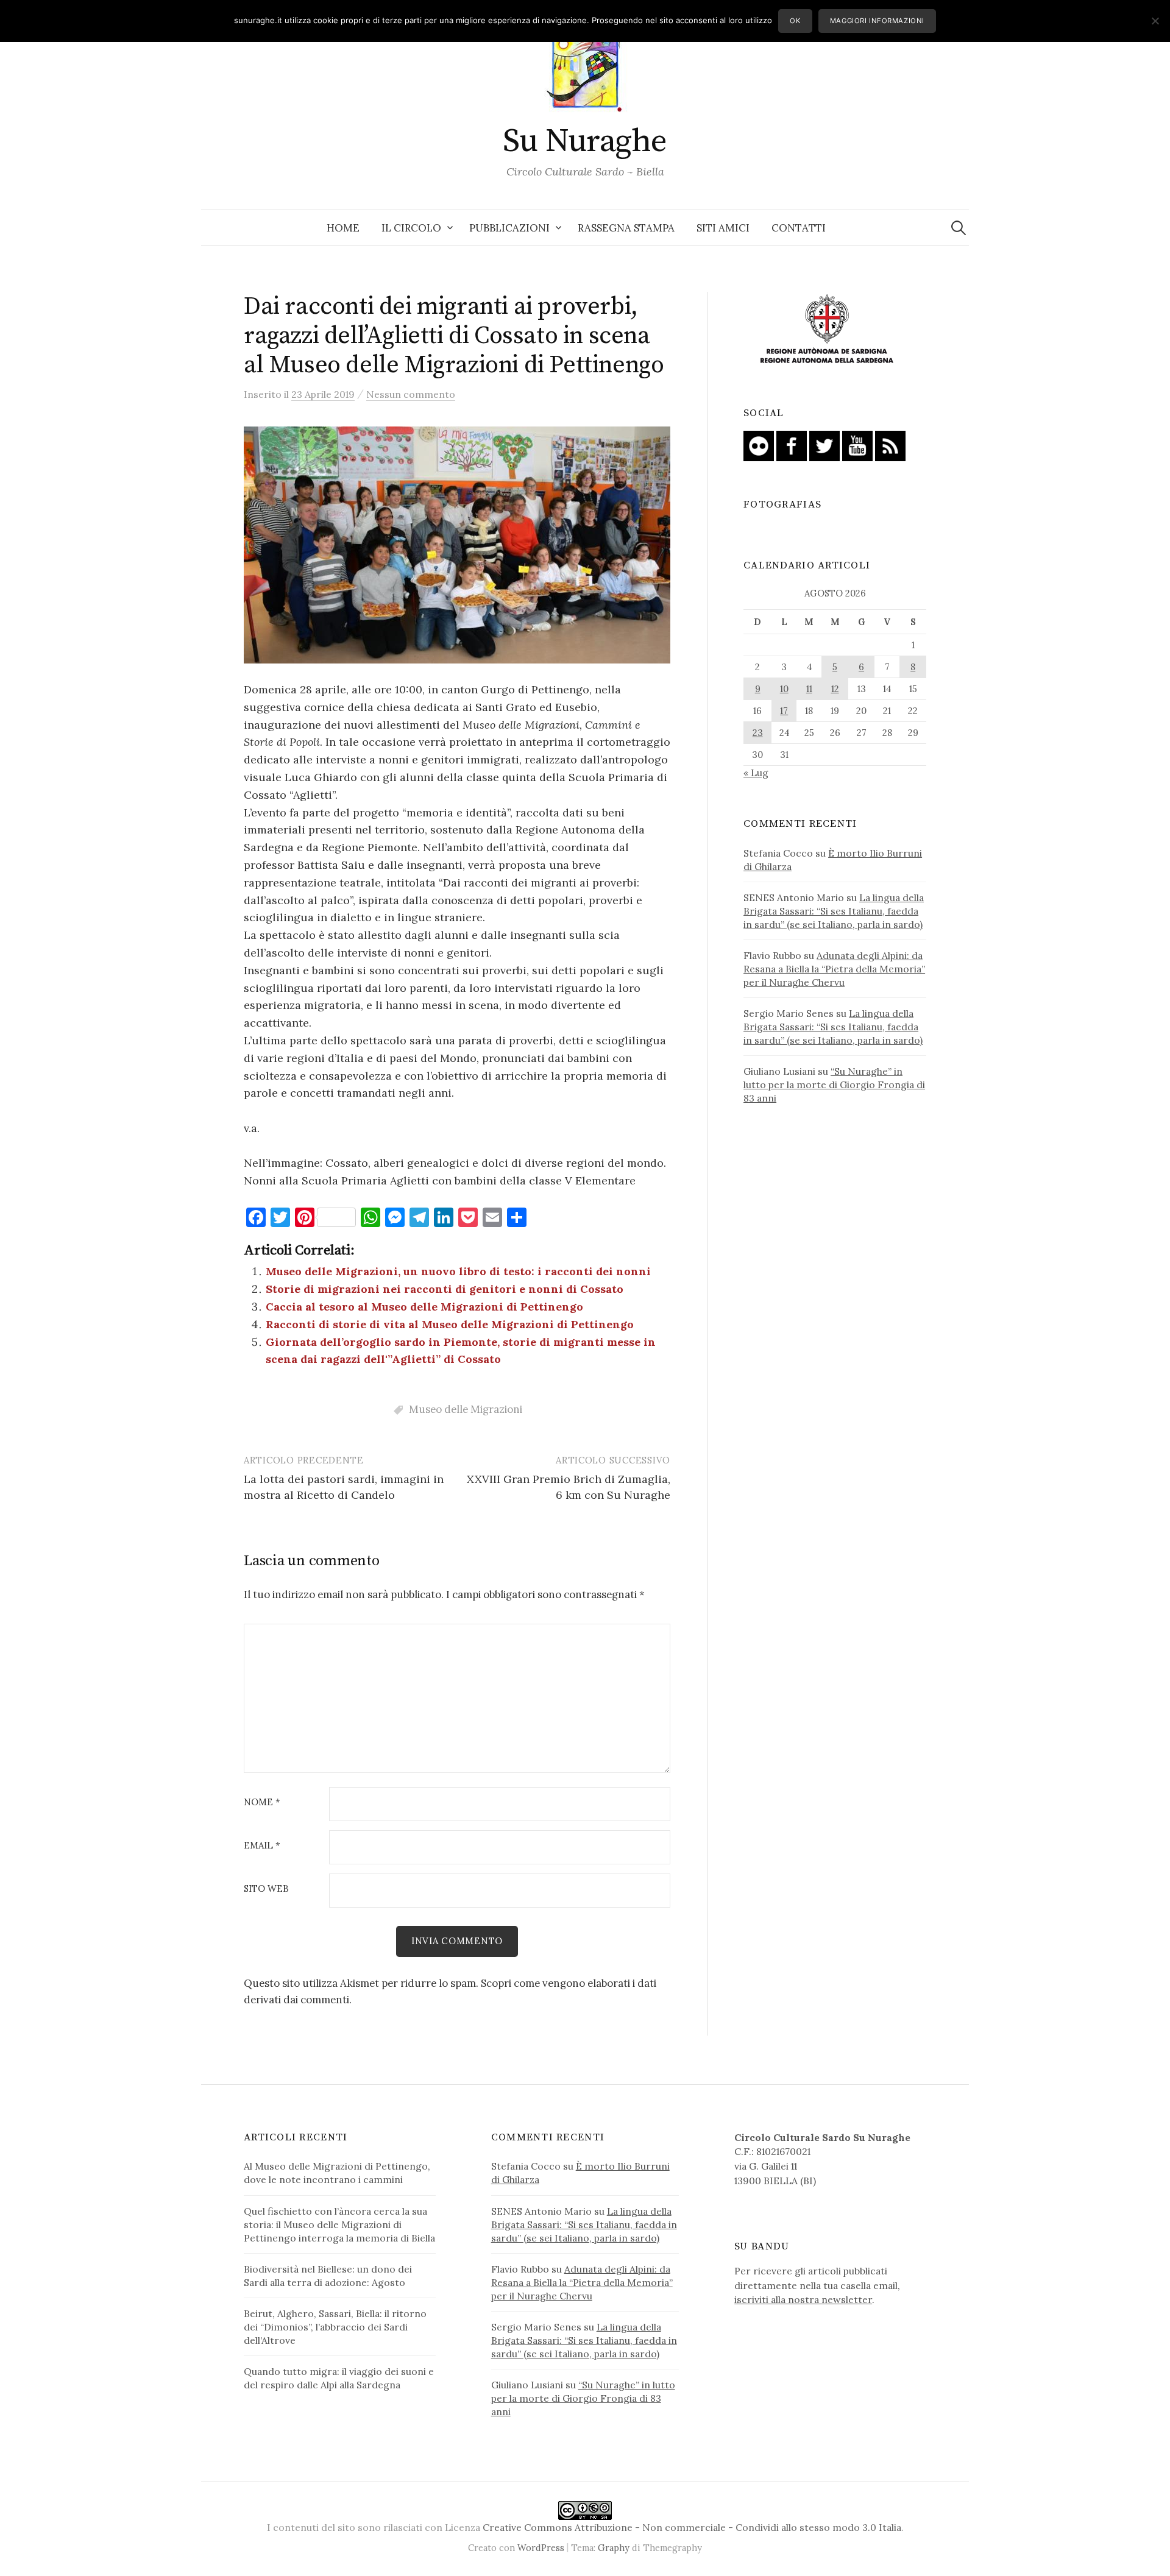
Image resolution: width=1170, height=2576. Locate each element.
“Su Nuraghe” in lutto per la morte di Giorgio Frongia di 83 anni (834, 1085)
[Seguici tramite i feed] (890, 445)
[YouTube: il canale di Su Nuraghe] (857, 445)
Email (262, 1846)
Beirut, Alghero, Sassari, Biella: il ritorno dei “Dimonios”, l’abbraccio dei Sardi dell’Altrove (335, 2327)
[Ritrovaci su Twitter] (824, 445)
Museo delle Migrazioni (466, 1409)
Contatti (799, 228)
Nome (262, 1803)
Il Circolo (411, 228)
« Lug (756, 773)
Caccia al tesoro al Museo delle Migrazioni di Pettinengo (424, 1307)
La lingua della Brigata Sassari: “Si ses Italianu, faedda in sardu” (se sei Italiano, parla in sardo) (834, 911)
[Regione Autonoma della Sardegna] (827, 330)
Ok (795, 21)
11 (809, 689)
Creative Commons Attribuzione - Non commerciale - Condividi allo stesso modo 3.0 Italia (692, 2527)
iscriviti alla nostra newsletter (803, 2299)
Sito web (266, 1889)
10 (784, 689)
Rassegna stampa (626, 228)
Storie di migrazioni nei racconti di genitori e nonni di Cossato (445, 1289)
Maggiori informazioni (877, 21)
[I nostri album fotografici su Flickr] (759, 445)
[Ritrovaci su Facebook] (792, 445)
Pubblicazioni (509, 228)
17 (784, 711)
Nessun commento (411, 394)
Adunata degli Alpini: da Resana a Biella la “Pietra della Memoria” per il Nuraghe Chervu (834, 969)
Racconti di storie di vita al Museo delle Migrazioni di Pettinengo (450, 1324)
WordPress (541, 2548)
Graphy (614, 2548)
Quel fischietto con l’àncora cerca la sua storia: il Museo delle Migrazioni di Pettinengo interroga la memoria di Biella (339, 2224)
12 (835, 689)
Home (343, 228)
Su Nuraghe (585, 141)
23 (758, 733)
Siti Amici (723, 228)
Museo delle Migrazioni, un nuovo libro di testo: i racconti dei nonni (458, 1271)
